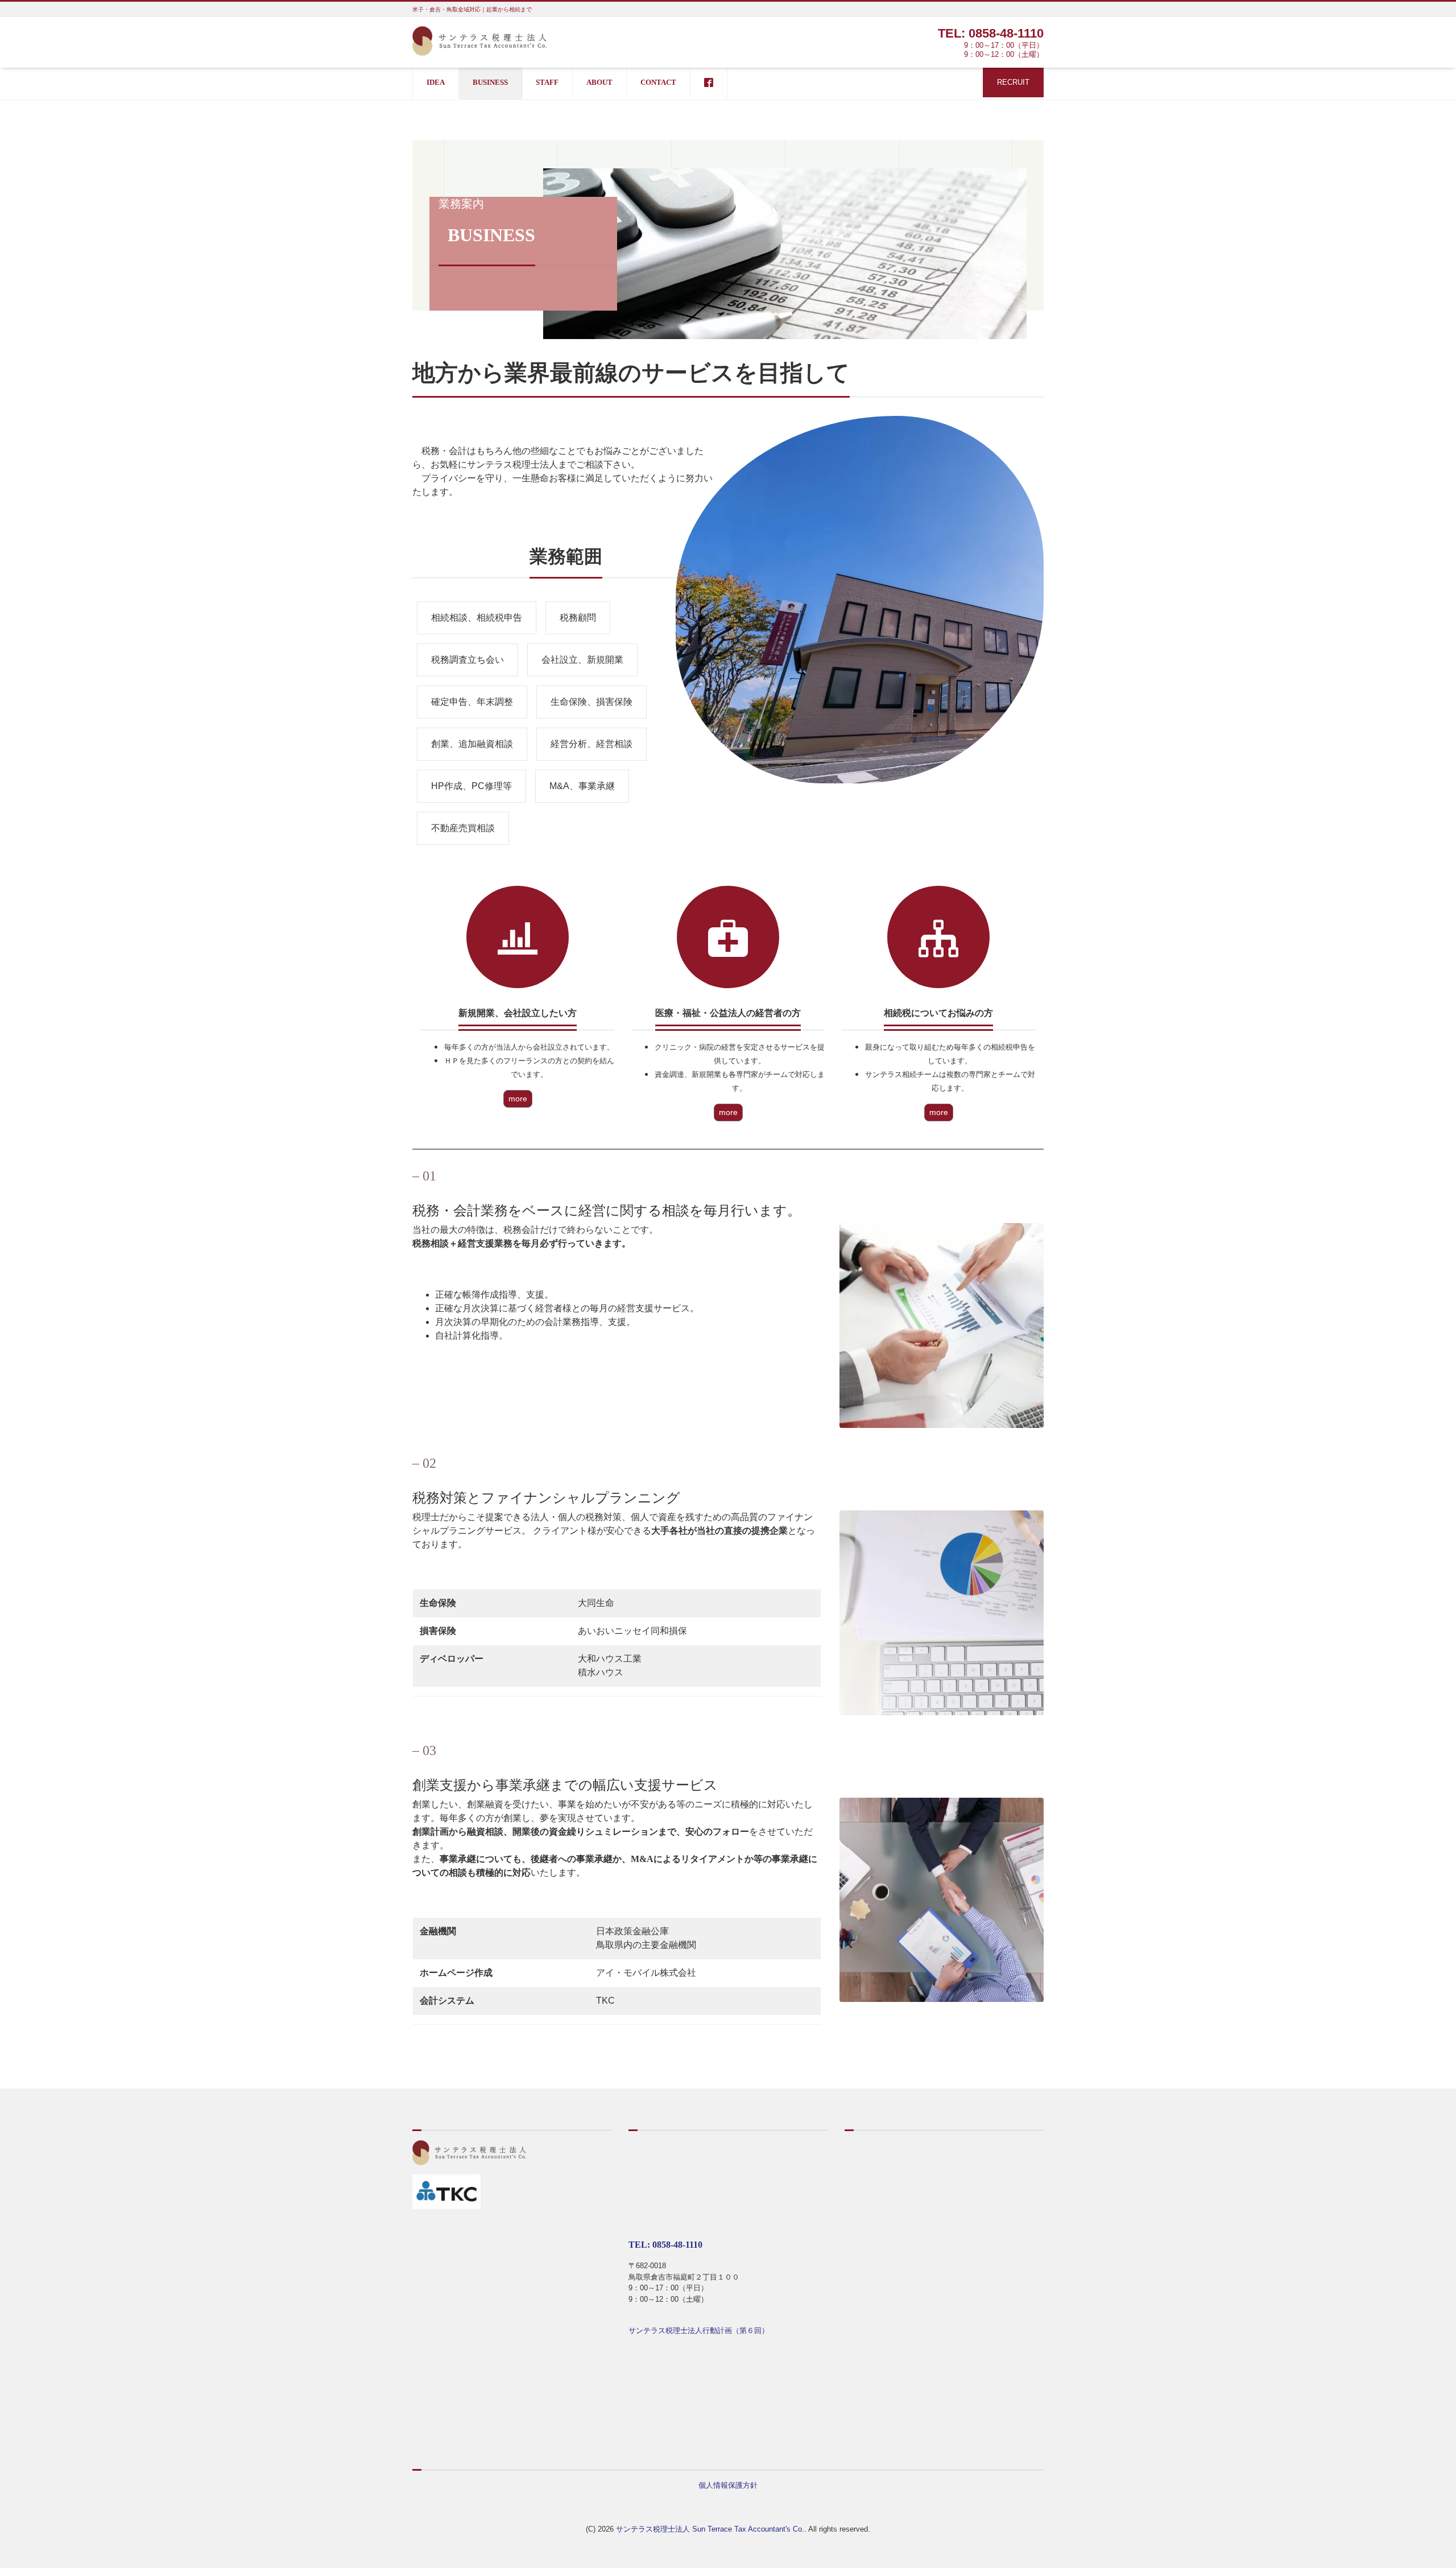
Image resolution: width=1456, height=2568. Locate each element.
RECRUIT (1013, 82)
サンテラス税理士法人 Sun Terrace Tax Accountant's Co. (710, 2529)
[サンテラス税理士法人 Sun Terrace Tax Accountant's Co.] (479, 40)
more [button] (518, 1099)
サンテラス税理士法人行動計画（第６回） (699, 2330)
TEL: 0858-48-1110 (991, 33)
